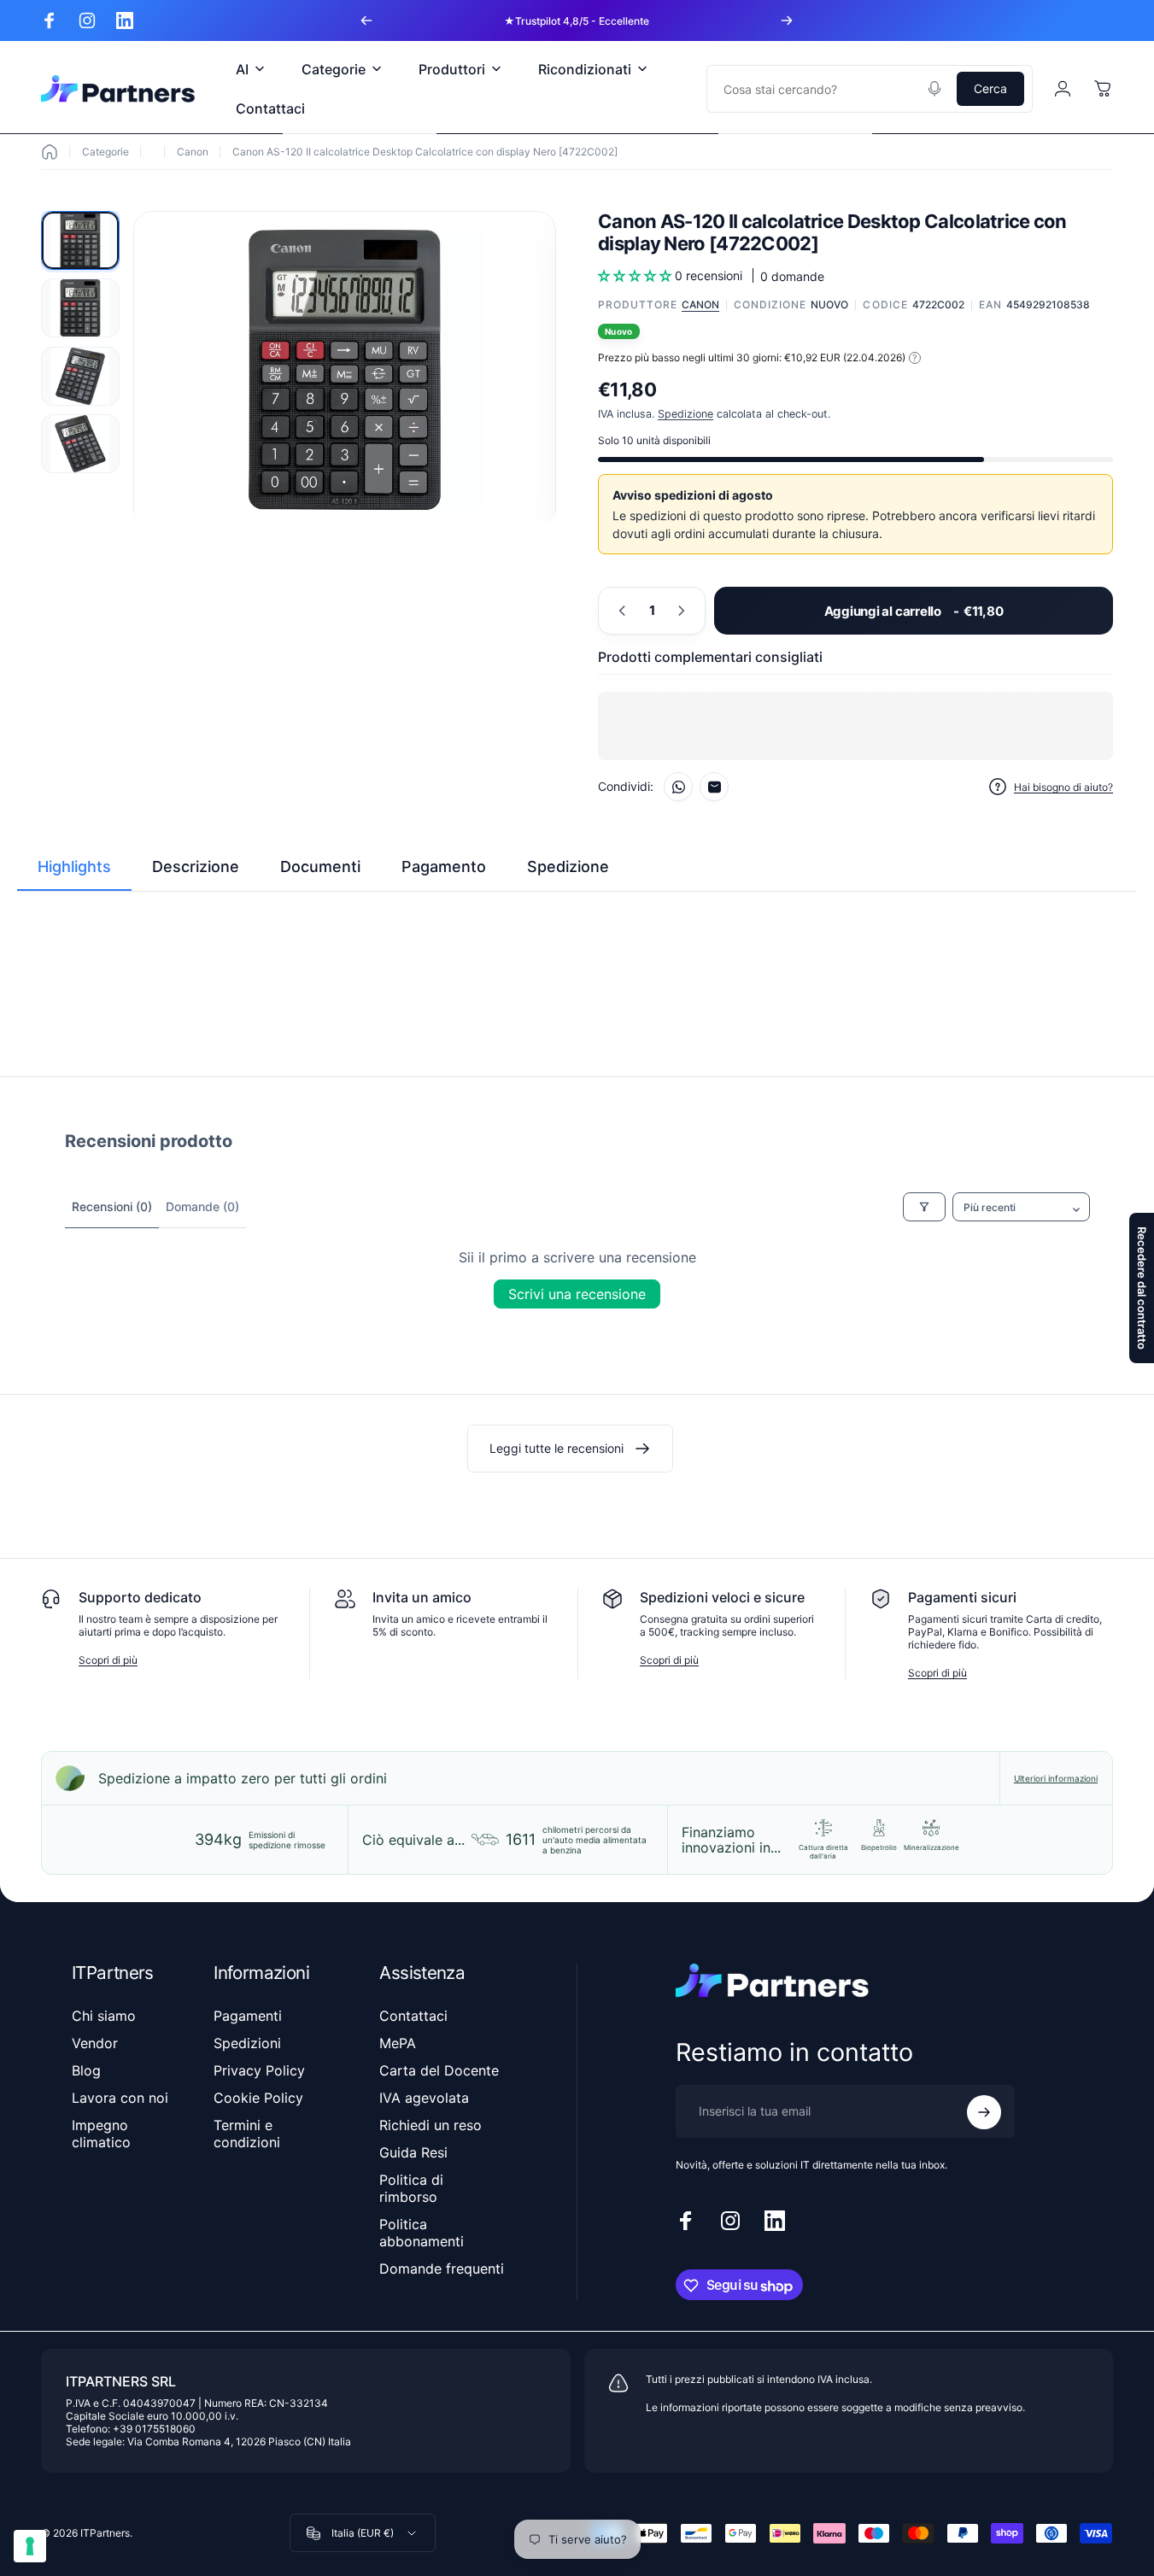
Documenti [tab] (320, 866)
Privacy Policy (259, 2070)
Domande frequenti (442, 2269)
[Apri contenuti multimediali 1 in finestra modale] (345, 370)
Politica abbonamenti (422, 2233)
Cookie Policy (258, 2098)
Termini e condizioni (247, 2134)
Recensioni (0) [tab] (112, 1206)
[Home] (50, 152)
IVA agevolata (424, 2098)
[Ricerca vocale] (934, 89)
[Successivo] (787, 20)
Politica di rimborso (411, 2188)
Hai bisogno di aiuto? (1063, 787)
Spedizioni (247, 2043)
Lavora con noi (120, 2098)
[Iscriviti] (984, 2112)
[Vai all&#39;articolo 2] (80, 308)
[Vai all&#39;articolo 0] (80, 240)
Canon (193, 152)
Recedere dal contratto (1142, 1288)
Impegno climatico (101, 2134)
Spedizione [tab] (568, 866)
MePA (398, 2043)
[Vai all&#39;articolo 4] (80, 444)
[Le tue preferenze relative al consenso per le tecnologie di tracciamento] (30, 2546)
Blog (86, 2070)
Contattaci (413, 2016)
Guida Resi (413, 2152)
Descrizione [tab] (196, 866)
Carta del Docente (439, 2070)
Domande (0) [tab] (202, 1206)
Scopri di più (108, 1660)
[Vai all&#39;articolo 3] (80, 376)
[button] (636, 275)
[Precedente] (366, 20)
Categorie (105, 152)
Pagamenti (248, 2016)
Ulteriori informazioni (1056, 1778)
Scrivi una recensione (577, 1294)
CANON (700, 304)
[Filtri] (924, 1207)
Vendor (95, 2043)
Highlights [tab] (74, 866)
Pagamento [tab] (444, 866)
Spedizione (685, 414)
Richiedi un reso (431, 2125)
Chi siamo (104, 2016)
